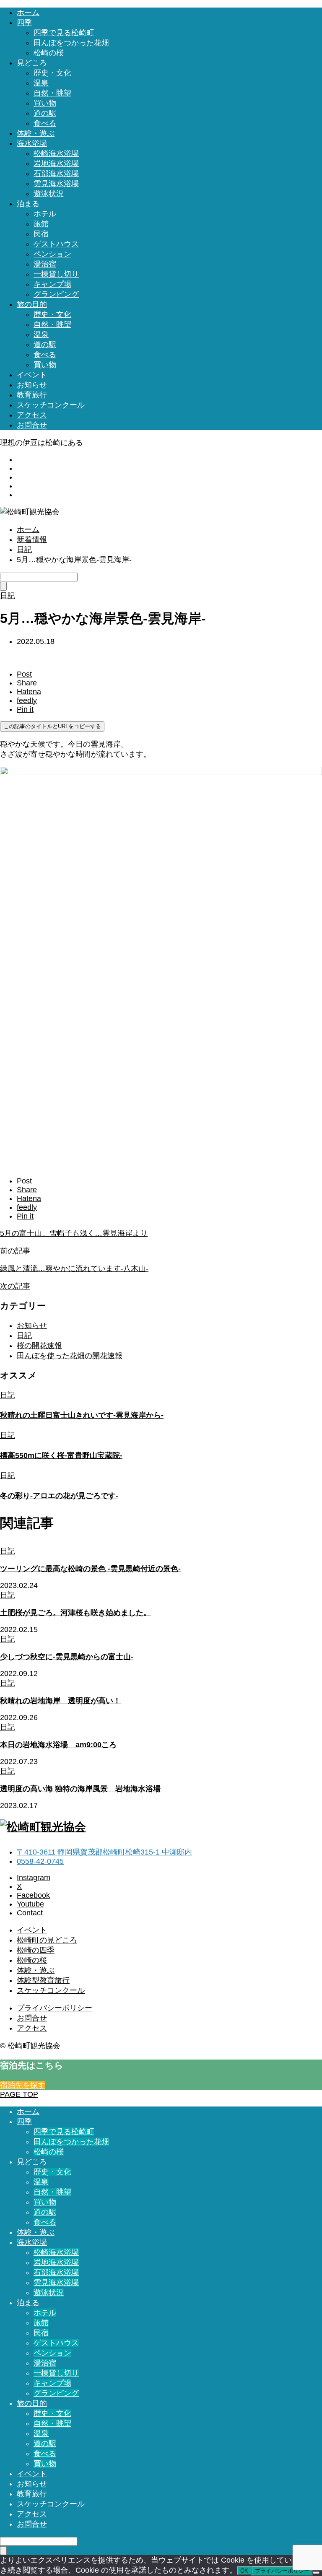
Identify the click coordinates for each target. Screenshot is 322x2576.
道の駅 (45, 113)
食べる (45, 123)
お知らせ (32, 385)
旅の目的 (32, 304)
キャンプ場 (52, 284)
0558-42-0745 (40, 1861)
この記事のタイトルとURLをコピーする (52, 726)
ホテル (45, 214)
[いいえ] (316, 2573)
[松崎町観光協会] (30, 512)
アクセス (32, 415)
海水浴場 (32, 143)
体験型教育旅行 (43, 1980)
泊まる (28, 204)
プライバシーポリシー (55, 2008)
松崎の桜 (49, 53)
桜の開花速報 (39, 1346)
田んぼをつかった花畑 (71, 43)
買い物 (45, 103)
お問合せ (32, 425)
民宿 (41, 234)
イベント (32, 375)
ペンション (52, 254)
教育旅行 (32, 395)
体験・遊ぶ (36, 133)
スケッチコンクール (51, 405)
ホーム (28, 13)
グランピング (56, 294)
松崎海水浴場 (56, 153)
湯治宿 (45, 264)
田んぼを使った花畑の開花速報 (70, 1356)
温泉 (41, 83)
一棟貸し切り (56, 274)
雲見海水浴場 (56, 184)
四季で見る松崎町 (64, 33)
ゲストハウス (56, 244)
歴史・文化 (52, 73)
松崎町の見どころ (47, 1940)
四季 (24, 23)
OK (244, 2571)
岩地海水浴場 (56, 163)
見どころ (32, 63)
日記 (24, 1336)
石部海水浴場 (56, 174)
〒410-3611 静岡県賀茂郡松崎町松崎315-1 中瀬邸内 (104, 1852)
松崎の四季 (36, 1950)
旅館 (41, 224)
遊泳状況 (49, 194)
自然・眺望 (52, 93)
